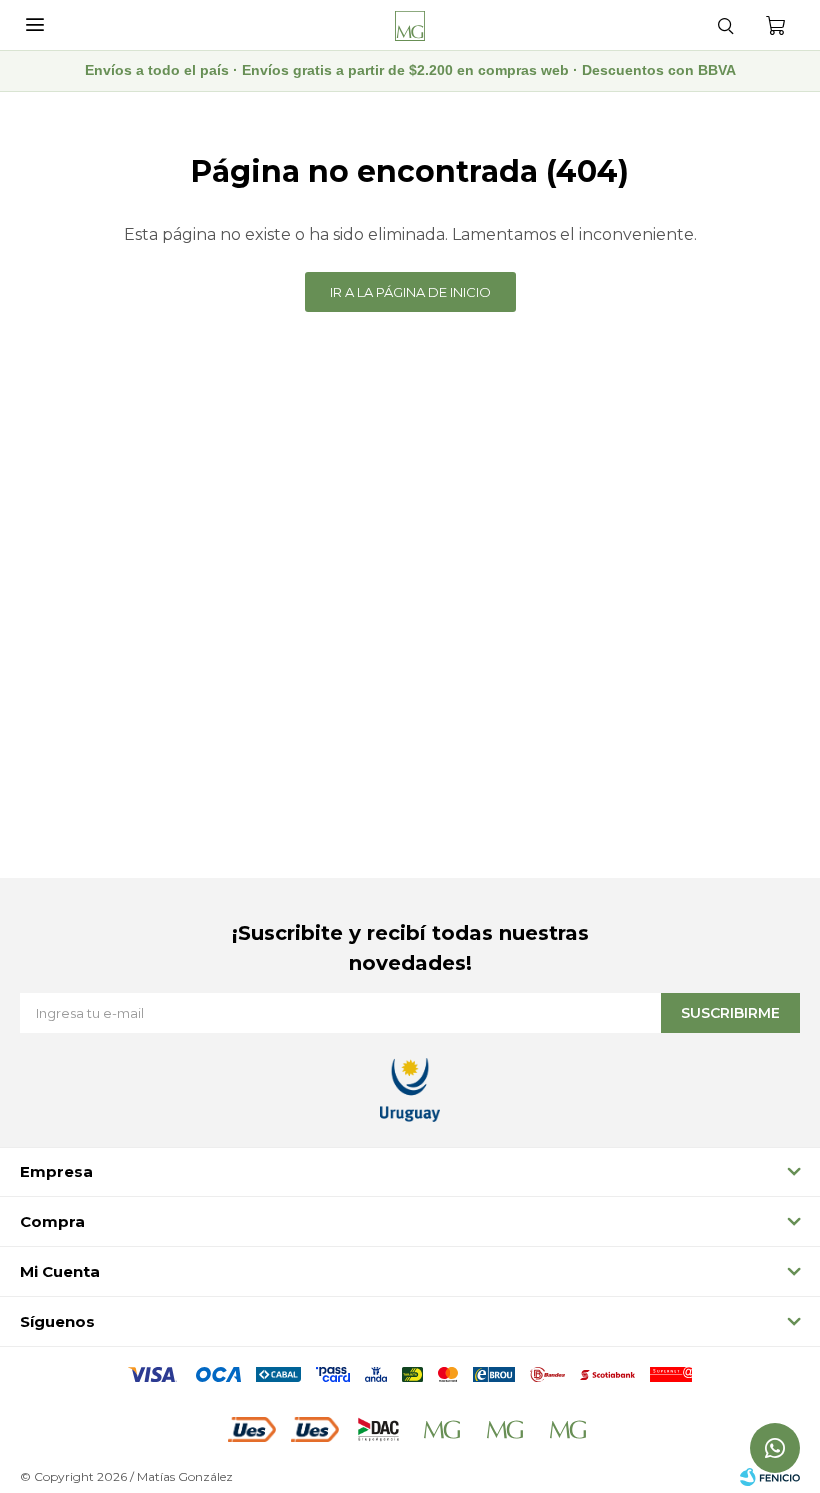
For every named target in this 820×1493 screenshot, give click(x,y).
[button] (725, 25)
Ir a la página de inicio (410, 292)
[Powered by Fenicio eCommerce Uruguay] (770, 1477)
